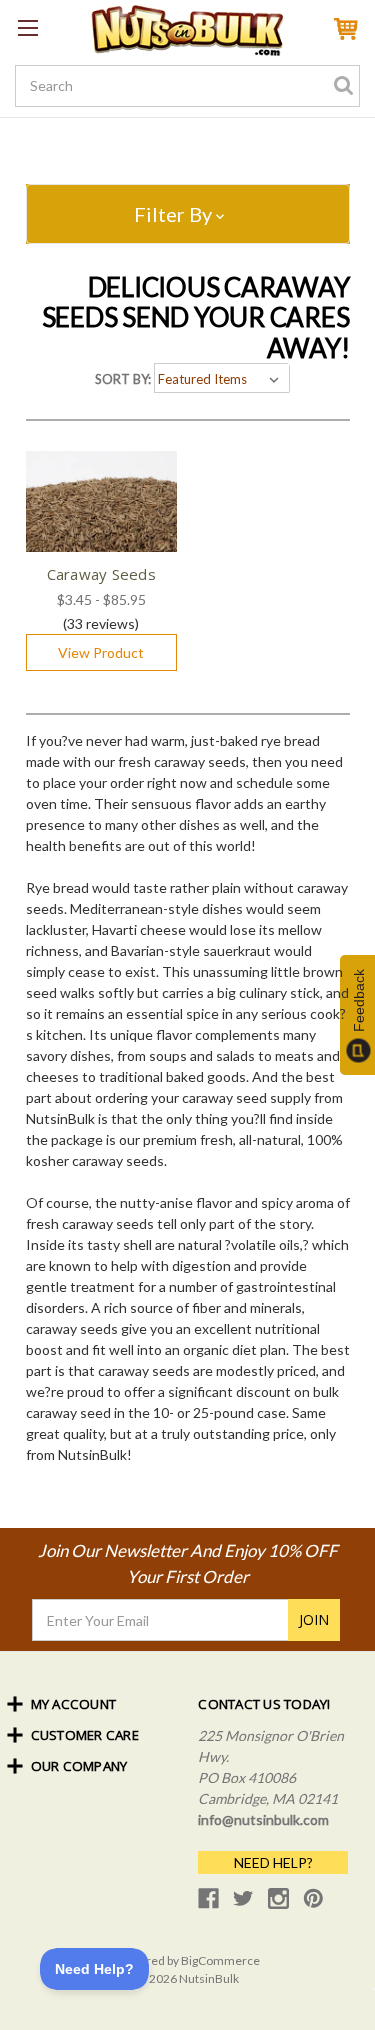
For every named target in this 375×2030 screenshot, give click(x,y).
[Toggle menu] (27, 27)
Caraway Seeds (101, 574)
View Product (101, 652)
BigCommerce (220, 1960)
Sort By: (123, 379)
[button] (188, 214)
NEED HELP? (273, 1862)
